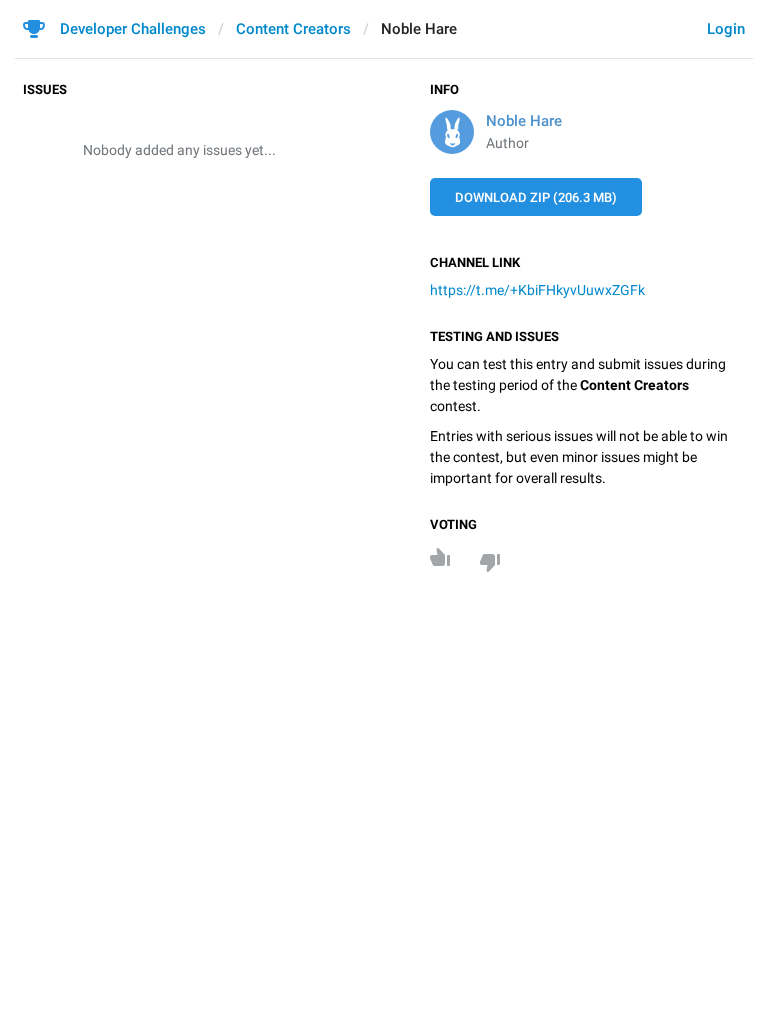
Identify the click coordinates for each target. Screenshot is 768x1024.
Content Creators (293, 29)
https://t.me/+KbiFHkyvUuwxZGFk (537, 290)
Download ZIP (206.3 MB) (536, 197)
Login (726, 29)
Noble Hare (524, 121)
